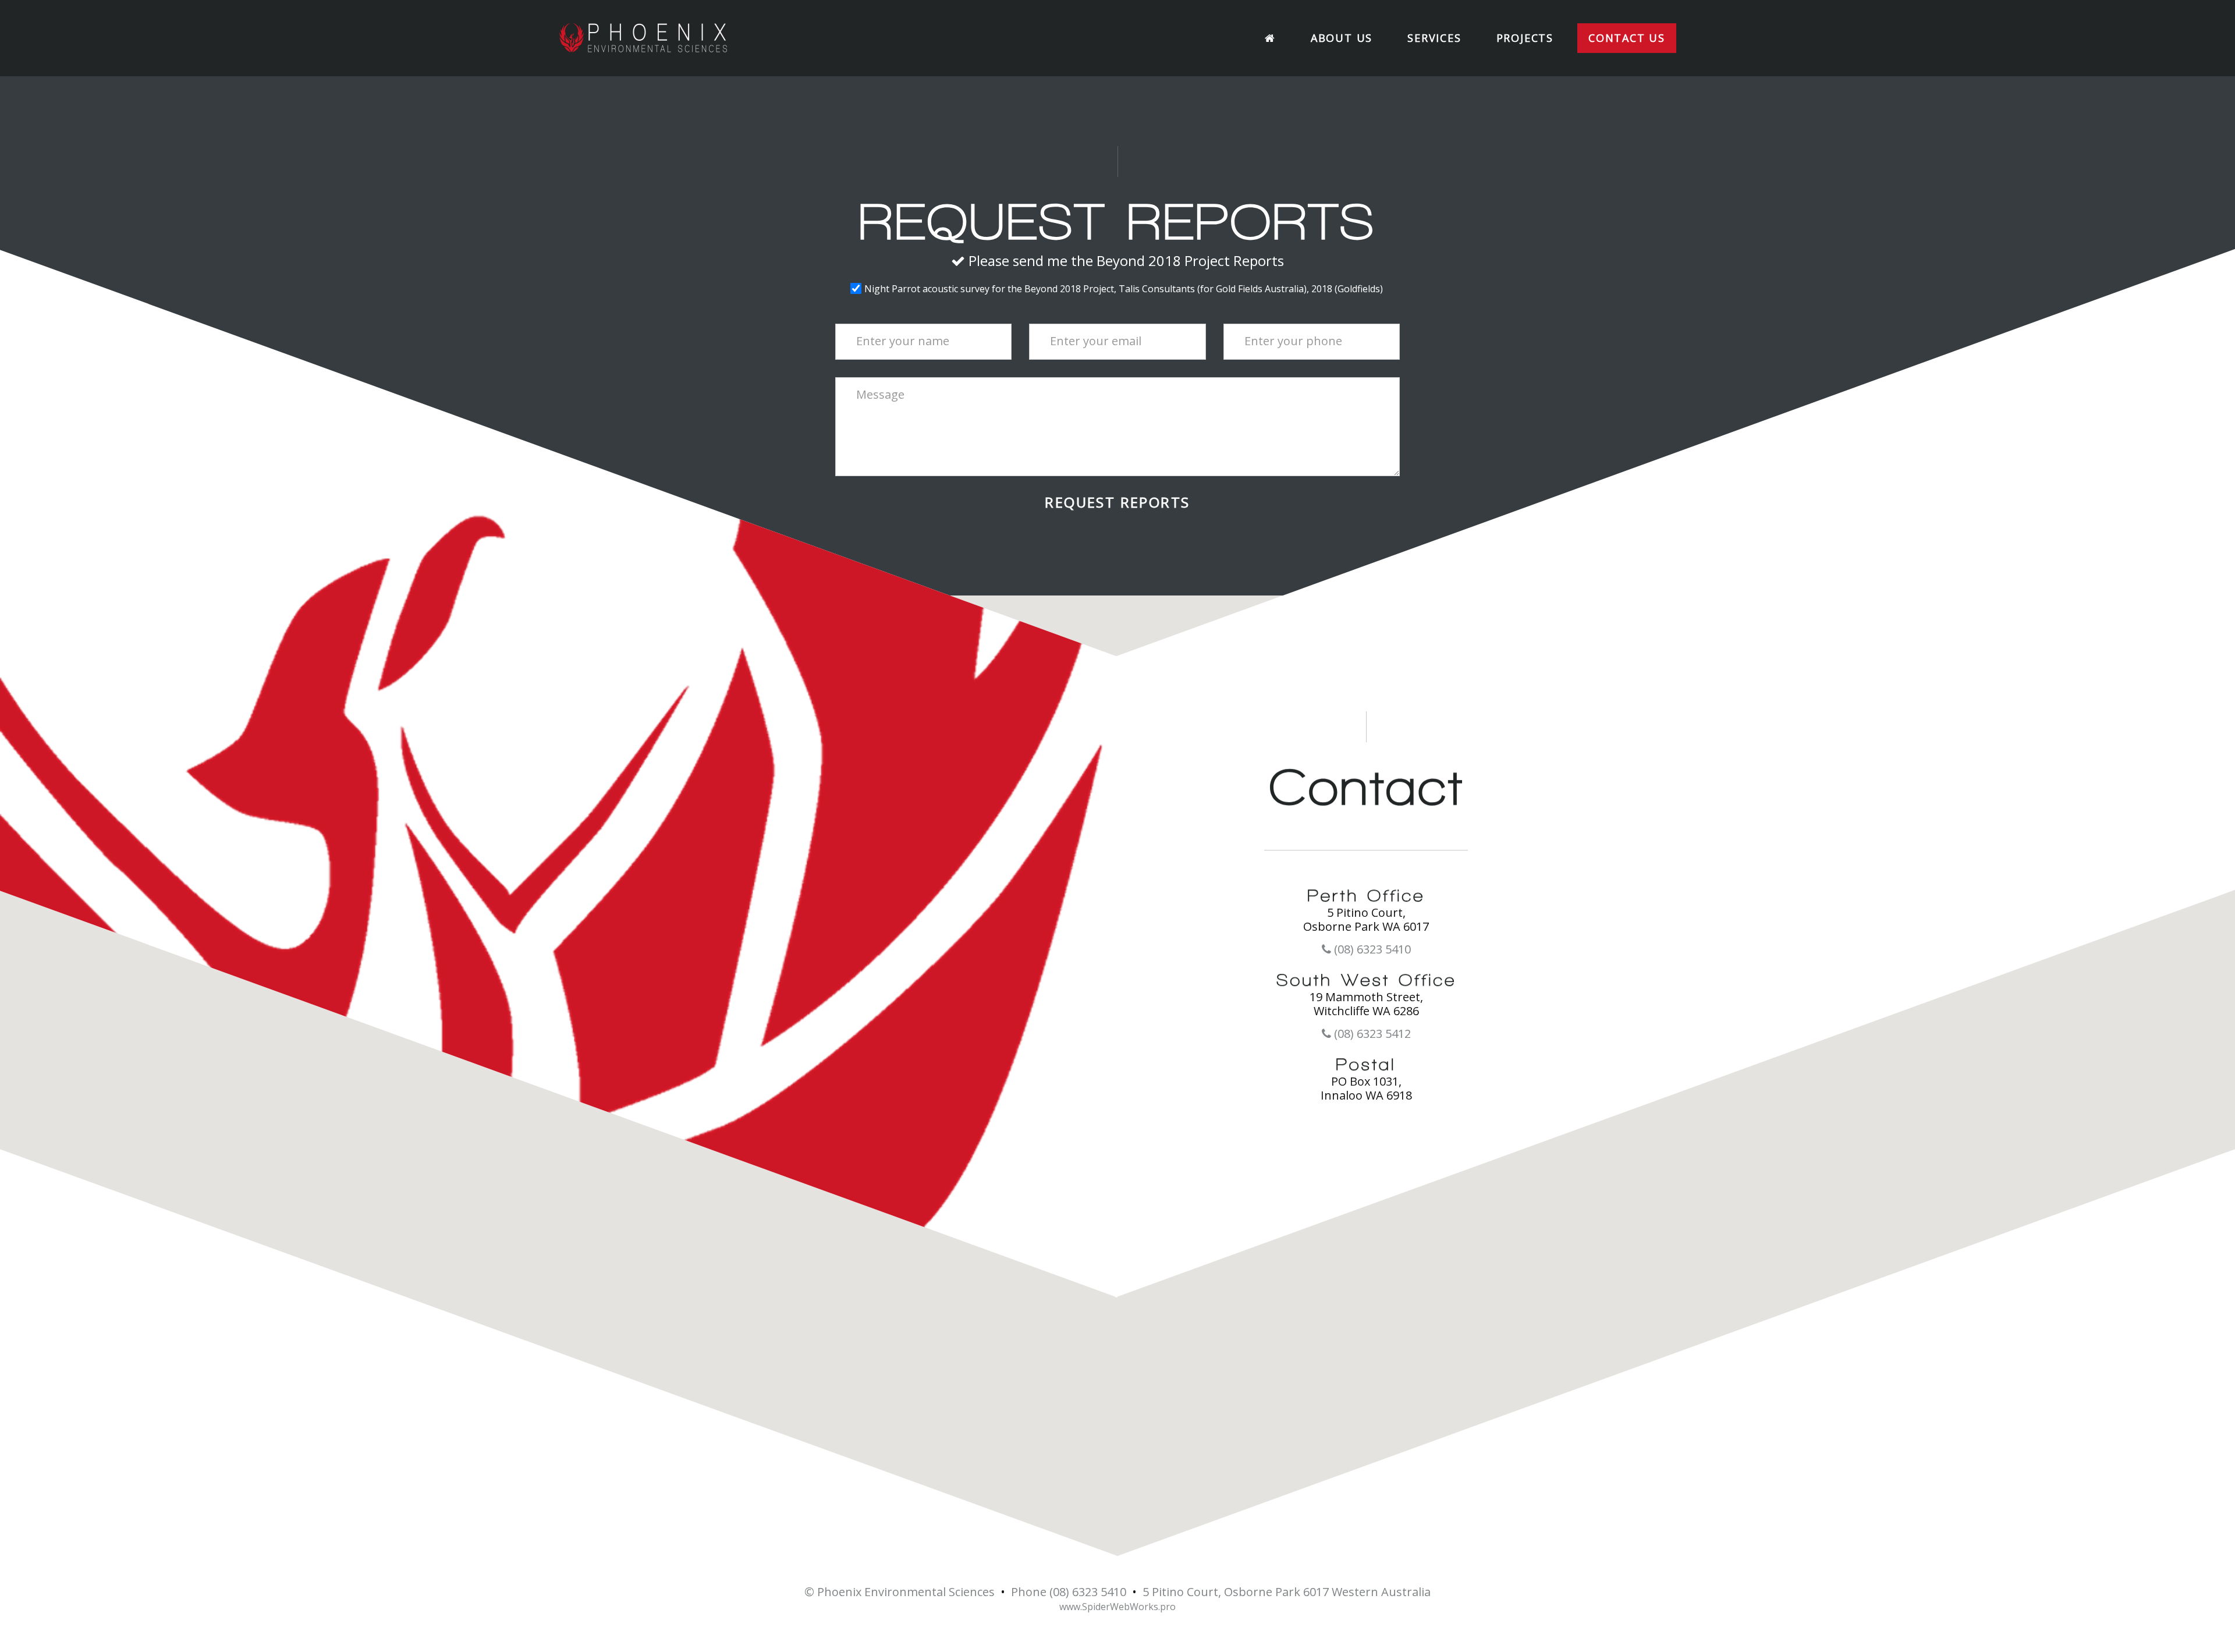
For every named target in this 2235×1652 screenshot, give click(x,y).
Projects (1525, 38)
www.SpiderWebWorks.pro (1117, 1607)
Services (1434, 38)
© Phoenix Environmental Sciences (900, 1592)
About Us (1342, 38)
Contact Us (1627, 38)
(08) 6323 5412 (1371, 1034)
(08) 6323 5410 (1371, 949)
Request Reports (1117, 502)
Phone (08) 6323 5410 (1069, 1592)
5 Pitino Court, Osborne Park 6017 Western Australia (1287, 1592)
